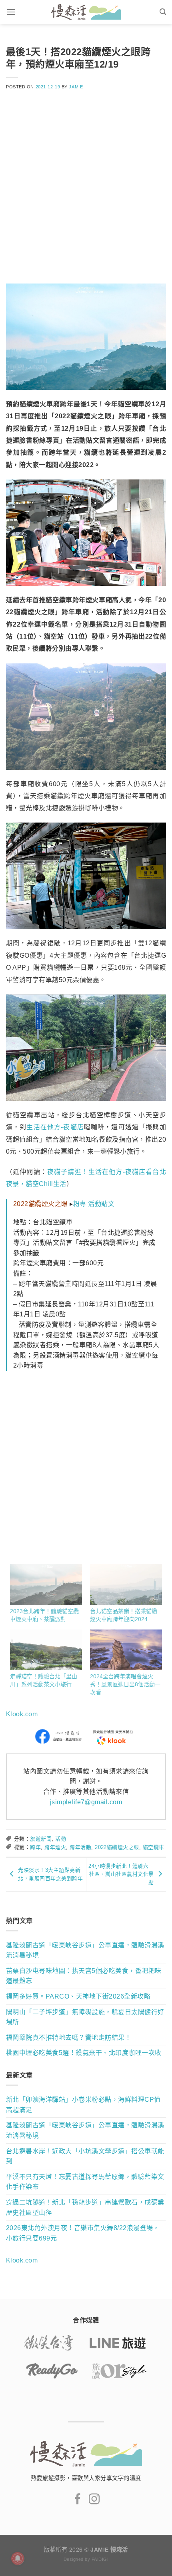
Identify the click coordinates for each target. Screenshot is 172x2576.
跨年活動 (80, 1847)
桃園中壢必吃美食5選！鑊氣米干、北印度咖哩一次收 (84, 2053)
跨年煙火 (55, 1847)
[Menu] (11, 12)
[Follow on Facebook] (78, 2500)
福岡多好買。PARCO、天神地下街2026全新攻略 (78, 1996)
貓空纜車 (154, 1847)
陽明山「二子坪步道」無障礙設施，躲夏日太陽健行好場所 (85, 2017)
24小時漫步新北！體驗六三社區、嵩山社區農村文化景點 (121, 1874)
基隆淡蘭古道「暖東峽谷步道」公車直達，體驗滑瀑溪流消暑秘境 (85, 1950)
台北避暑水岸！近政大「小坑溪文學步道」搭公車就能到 (85, 2156)
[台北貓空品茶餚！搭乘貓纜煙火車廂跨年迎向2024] (126, 1585)
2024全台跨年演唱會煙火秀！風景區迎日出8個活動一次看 (125, 1684)
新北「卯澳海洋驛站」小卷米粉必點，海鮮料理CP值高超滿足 (83, 2105)
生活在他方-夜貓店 (55, 1127)
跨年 (35, 1847)
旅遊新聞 (41, 1839)
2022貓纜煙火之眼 (117, 1847)
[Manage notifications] (18, 2558)
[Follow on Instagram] (94, 2500)
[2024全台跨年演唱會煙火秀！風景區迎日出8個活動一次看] (126, 1650)
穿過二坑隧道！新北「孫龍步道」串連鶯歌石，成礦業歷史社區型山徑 (85, 2208)
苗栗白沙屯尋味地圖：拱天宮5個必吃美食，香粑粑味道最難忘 (84, 1976)
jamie (76, 87)
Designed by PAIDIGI (86, 2559)
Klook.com (22, 1714)
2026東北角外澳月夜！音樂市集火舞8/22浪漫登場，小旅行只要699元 (83, 2233)
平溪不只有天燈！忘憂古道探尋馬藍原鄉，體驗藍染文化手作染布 (85, 2182)
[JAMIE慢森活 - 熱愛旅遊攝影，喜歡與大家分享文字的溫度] (86, 12)
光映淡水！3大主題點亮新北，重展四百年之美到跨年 (50, 1874)
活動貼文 (101, 1204)
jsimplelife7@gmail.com (86, 1802)
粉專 (80, 1204)
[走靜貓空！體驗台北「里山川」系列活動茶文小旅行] (46, 1650)
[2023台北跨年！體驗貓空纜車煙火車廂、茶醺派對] (46, 1585)
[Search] (163, 12)
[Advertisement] (86, 192)
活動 (61, 1839)
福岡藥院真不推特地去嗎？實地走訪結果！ (69, 2038)
